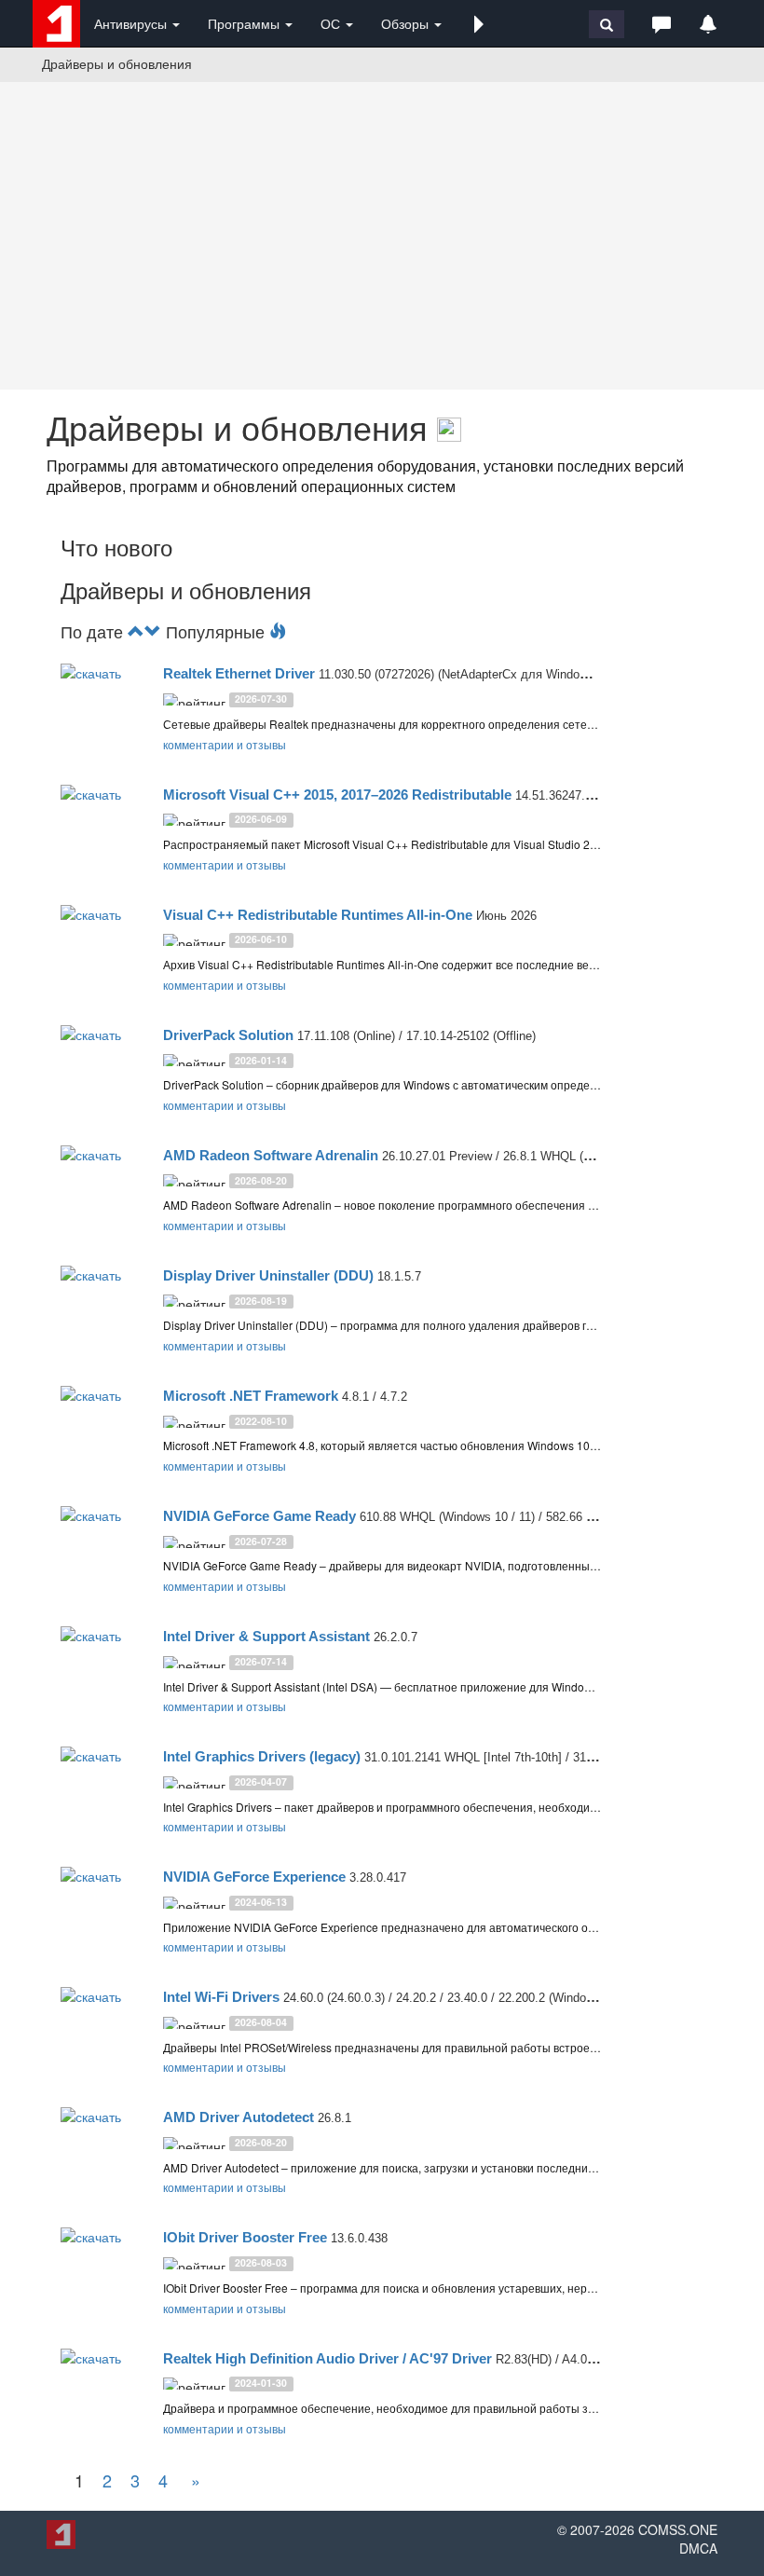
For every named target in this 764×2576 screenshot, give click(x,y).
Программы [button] (246, 23)
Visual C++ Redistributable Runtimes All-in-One (318, 915)
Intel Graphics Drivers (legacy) (262, 1756)
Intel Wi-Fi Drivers (221, 1997)
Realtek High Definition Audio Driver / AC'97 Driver (327, 2358)
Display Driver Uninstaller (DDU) (268, 1275)
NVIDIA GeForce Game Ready (259, 1516)
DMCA (698, 2548)
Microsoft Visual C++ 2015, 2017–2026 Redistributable (337, 795)
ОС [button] (332, 23)
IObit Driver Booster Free (245, 2237)
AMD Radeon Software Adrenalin (271, 1155)
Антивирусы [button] (132, 23)
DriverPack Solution (228, 1035)
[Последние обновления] (136, 631)
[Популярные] (278, 631)
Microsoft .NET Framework (251, 1396)
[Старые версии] (153, 631)
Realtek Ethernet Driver (239, 673)
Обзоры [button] (407, 23)
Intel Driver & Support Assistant (266, 1636)
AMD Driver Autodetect (239, 2117)
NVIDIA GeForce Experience (254, 1877)
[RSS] (449, 426)
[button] (479, 23)
